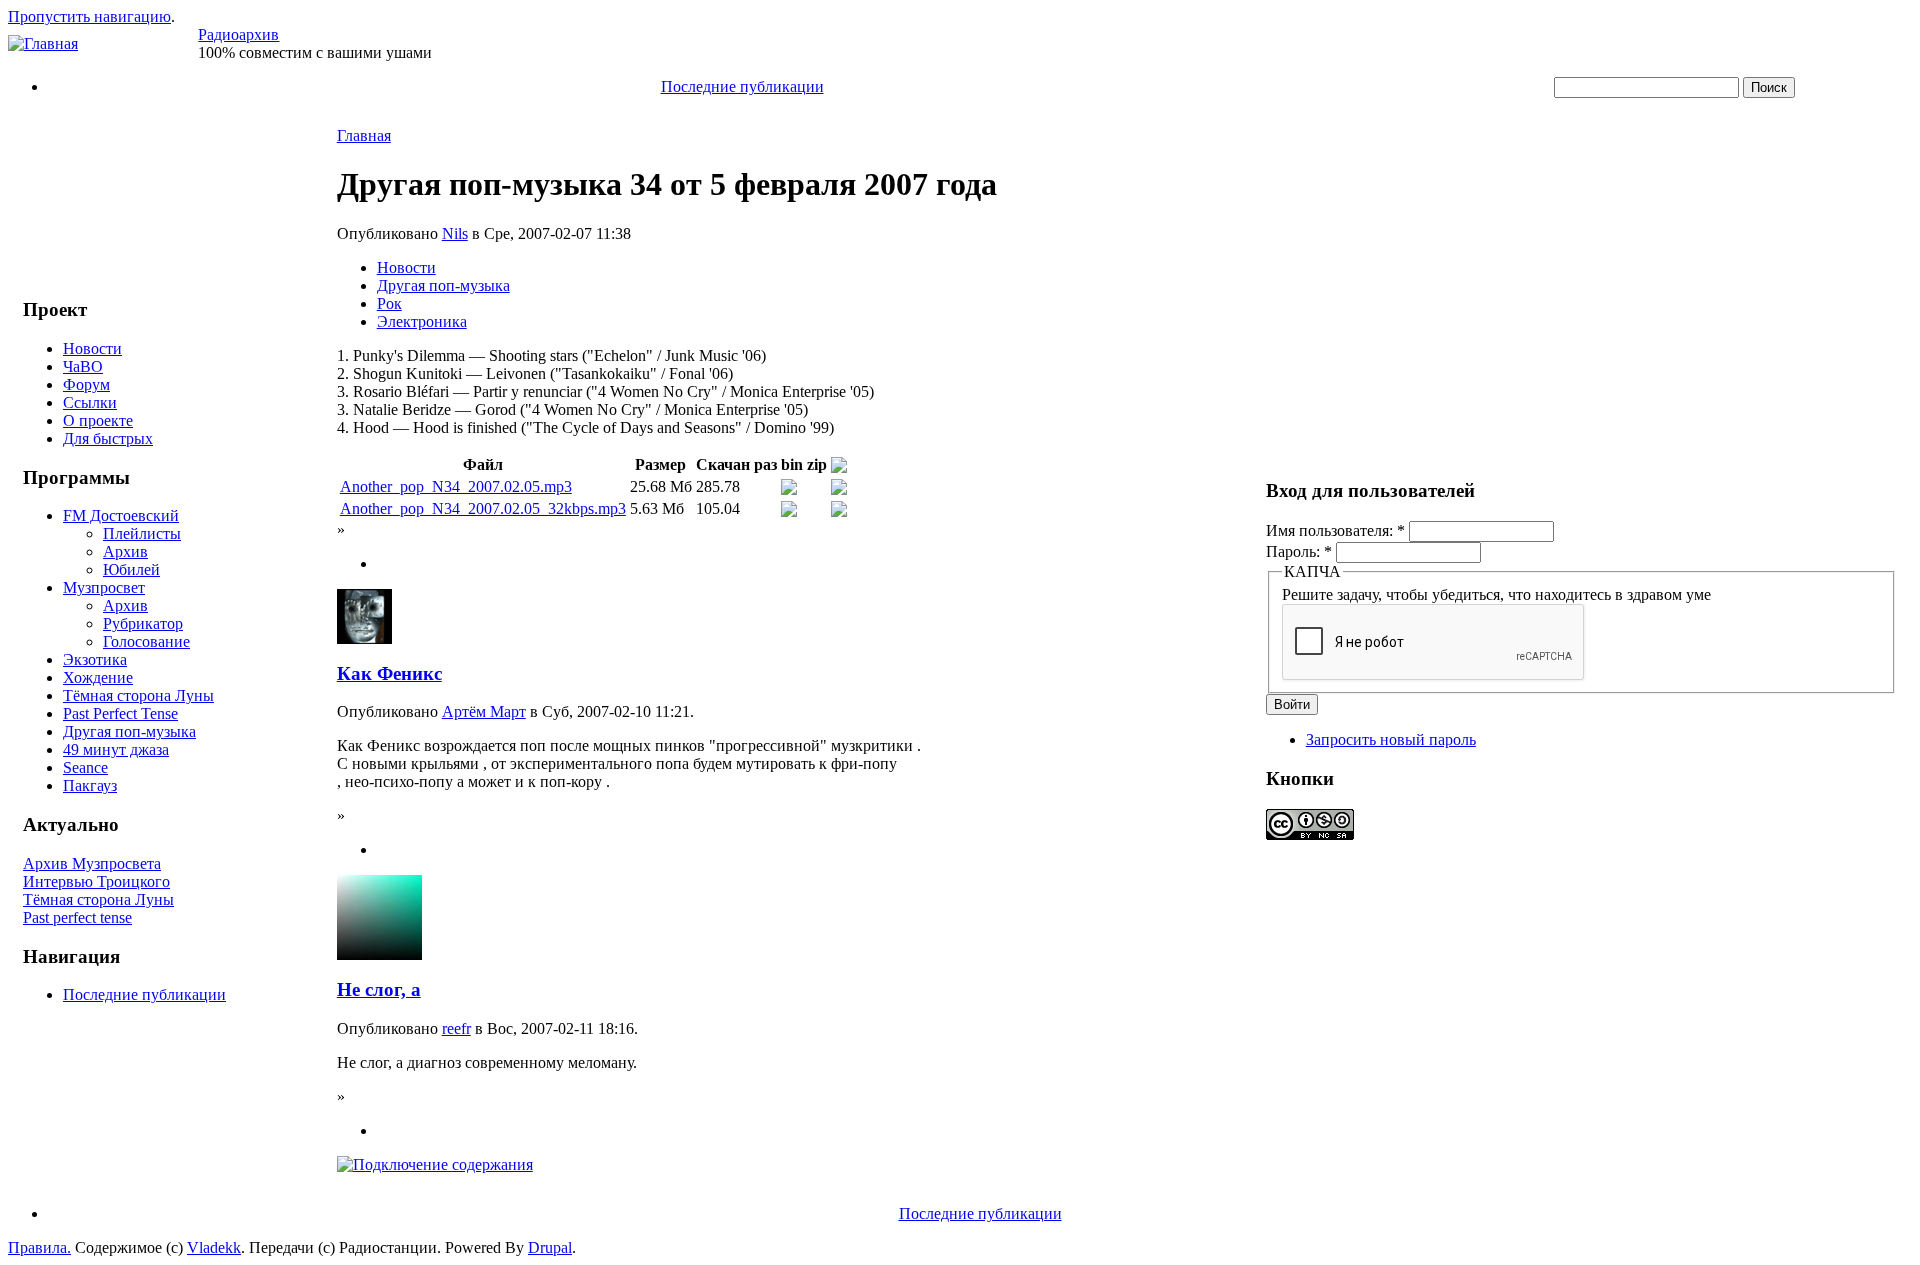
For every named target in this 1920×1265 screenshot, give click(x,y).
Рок (389, 303)
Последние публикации (742, 86)
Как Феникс (389, 673)
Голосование (146, 641)
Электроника (422, 321)
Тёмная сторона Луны (138, 695)
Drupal (550, 1247)
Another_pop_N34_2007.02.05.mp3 (456, 486)
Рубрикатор (143, 623)
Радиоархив (238, 34)
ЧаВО (83, 366)
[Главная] (43, 43)
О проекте (98, 420)
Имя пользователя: (1335, 530)
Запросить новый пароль (1391, 739)
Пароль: (1299, 551)
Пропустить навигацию (89, 16)
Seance (85, 767)
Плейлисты (142, 533)
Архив (125, 551)
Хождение (98, 677)
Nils (455, 233)
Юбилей (131, 569)
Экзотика (95, 659)
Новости (92, 348)
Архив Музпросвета (92, 863)
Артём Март (484, 711)
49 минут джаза (116, 749)
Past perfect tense (77, 917)
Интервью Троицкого (96, 881)
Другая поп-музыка (129, 731)
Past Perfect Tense (120, 713)
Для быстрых (108, 438)
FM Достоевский (121, 515)
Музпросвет (104, 587)
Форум (86, 384)
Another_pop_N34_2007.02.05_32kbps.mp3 (483, 508)
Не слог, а (379, 989)
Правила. (39, 1247)
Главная (364, 135)
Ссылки (90, 402)
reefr (456, 1028)
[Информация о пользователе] (364, 638)
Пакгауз (90, 785)
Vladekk (214, 1247)
